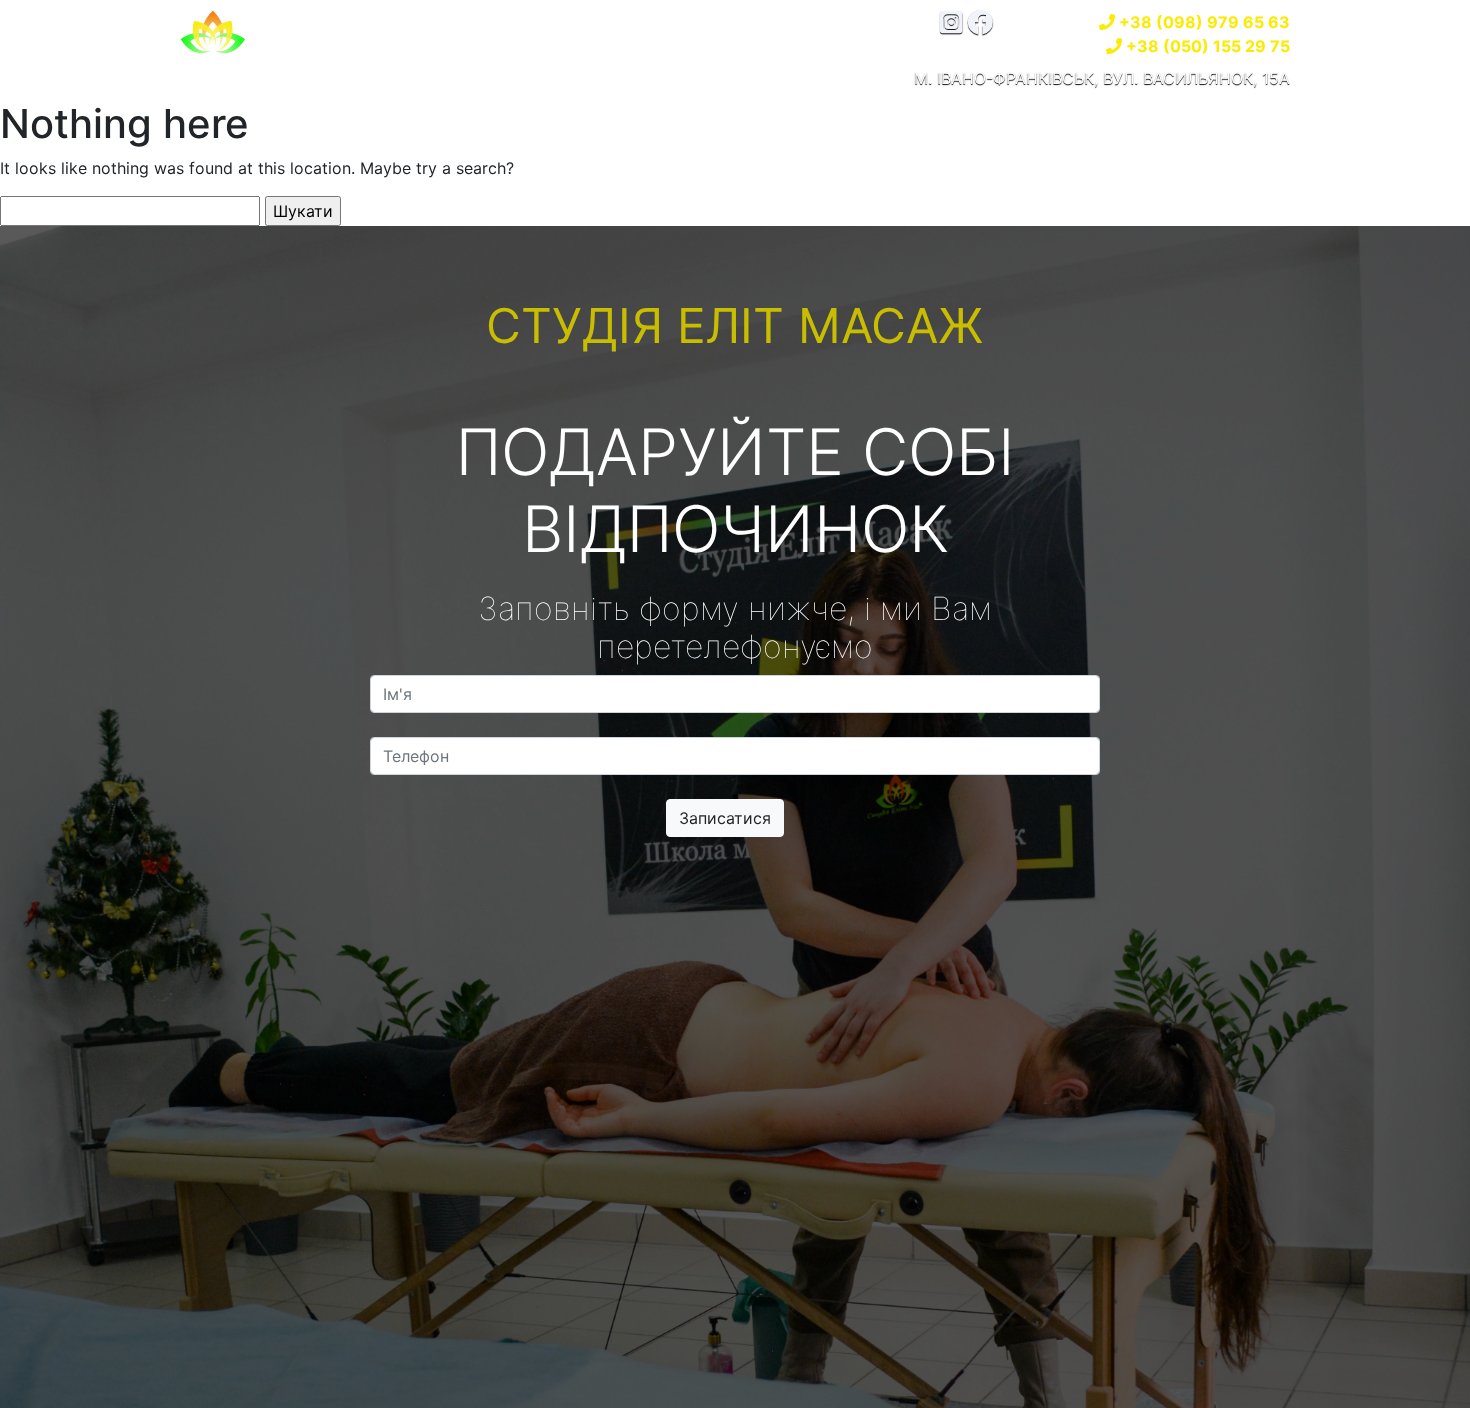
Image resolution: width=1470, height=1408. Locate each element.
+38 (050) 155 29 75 (1208, 46)
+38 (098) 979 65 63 (1204, 22)
